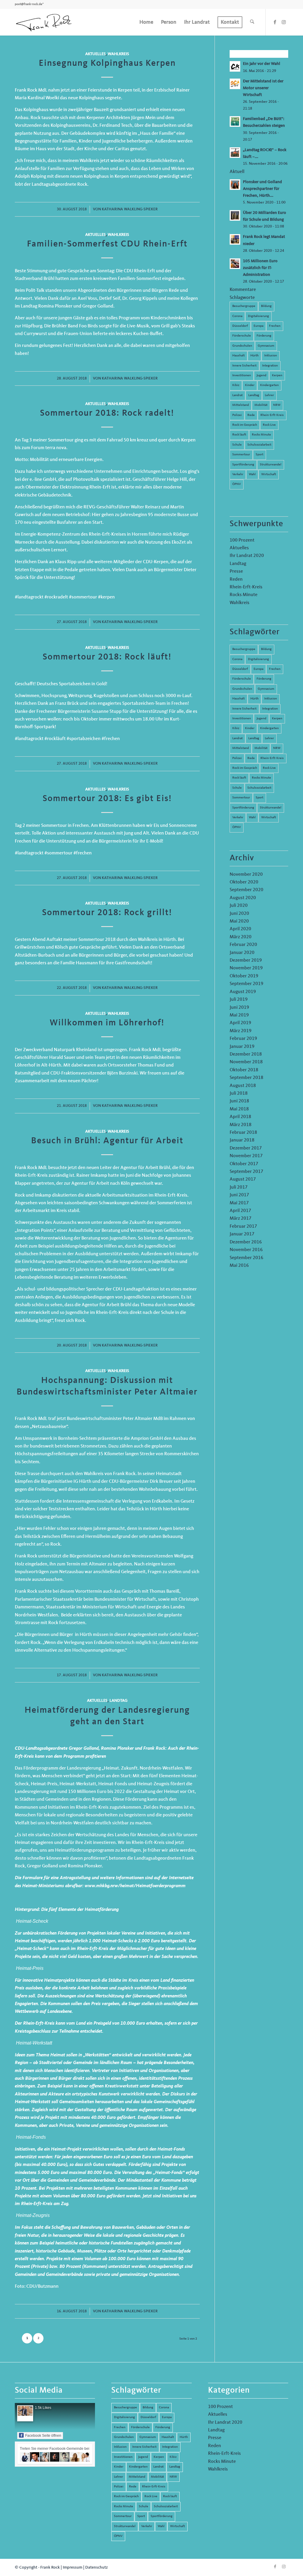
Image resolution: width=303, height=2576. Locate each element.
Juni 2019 (239, 1008)
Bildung (266, 306)
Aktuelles (95, 54)
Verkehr (238, 474)
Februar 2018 (243, 1133)
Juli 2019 (239, 1000)
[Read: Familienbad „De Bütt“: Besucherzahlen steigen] (235, 121)
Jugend (261, 376)
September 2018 (246, 1078)
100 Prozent (242, 540)
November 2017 (246, 1156)
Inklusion (271, 356)
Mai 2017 (239, 1203)
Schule (237, 445)
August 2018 (243, 1086)
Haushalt (238, 356)
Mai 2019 (239, 1015)
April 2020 (240, 929)
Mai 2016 (239, 1266)
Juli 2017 (239, 1187)
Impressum (72, 2567)
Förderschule (242, 336)
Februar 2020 (243, 945)
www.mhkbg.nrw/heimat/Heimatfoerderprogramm (135, 1886)
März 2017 (241, 1219)
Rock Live (269, 425)
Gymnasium (266, 346)
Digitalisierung (258, 316)
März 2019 (241, 1031)
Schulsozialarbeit (259, 445)
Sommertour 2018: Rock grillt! (107, 913)
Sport (260, 455)
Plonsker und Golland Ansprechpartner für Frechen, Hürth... (262, 189)
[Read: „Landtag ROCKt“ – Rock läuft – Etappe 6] (235, 153)
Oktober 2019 (244, 976)
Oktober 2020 (244, 882)
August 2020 (243, 898)
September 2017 (246, 1172)
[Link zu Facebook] (275, 22)
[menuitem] (146, 22)
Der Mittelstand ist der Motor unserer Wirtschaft (263, 88)
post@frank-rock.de (29, 4)
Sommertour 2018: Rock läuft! (107, 657)
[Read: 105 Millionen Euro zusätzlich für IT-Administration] (235, 264)
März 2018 (241, 1125)
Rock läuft (239, 435)
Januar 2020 (242, 953)
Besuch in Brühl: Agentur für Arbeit (107, 1141)
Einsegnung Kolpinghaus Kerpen (107, 63)
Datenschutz (96, 2567)
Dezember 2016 (246, 1242)
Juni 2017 (239, 1195)
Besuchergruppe (244, 306)
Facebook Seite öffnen (43, 2436)
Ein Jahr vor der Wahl (262, 64)
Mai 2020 (239, 921)
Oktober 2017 (244, 1164)
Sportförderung (243, 465)
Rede (251, 415)
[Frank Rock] (44, 22)
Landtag (119, 1701)
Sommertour (241, 455)
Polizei (237, 415)
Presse (236, 571)
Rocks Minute (261, 435)
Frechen (275, 326)
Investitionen (242, 376)
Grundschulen (242, 346)
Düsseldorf (240, 326)
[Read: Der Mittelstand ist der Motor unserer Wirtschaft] (235, 84)
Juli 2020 (239, 906)
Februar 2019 (243, 1039)
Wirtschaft (269, 474)
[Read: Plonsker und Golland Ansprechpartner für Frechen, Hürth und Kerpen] (235, 185)
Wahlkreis (118, 54)
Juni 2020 (239, 914)
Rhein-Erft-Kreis (272, 415)
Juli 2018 (239, 1094)
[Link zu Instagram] (284, 22)
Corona (237, 316)
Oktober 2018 (244, 1070)
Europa (258, 326)
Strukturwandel (271, 465)
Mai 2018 (239, 1109)
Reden (236, 579)
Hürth (254, 356)
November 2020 (246, 875)
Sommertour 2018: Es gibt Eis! (107, 799)
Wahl (252, 474)
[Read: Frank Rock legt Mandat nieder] (235, 239)
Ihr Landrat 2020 (247, 556)
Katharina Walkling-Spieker (130, 209)
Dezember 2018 (246, 1054)
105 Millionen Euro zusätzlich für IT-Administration (260, 268)
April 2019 (240, 1023)
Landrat (237, 395)
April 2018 (240, 1117)
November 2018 (246, 1062)
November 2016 (246, 1250)
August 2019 (243, 992)
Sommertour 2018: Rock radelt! (107, 413)
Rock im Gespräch (245, 425)
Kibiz (236, 385)
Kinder (250, 385)
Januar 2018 (242, 1140)
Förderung (264, 336)
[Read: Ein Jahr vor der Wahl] (235, 66)
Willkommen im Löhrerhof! (107, 1023)
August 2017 (243, 1179)
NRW (277, 405)
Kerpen (277, 376)
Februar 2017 (243, 1227)
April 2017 (240, 1211)
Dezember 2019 (246, 960)
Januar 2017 (242, 1234)
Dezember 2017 (246, 1148)
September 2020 (246, 890)
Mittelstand (241, 405)
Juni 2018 (239, 1101)
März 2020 (241, 937)
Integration (270, 366)
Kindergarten (269, 385)
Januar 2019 (242, 1047)
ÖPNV (237, 484)
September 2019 (246, 984)
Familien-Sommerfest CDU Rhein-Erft (107, 244)
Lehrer (269, 395)
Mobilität (261, 405)
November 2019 (246, 968)
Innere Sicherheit (244, 366)
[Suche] (252, 22)
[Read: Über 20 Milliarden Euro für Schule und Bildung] (235, 215)
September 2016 (246, 1258)
